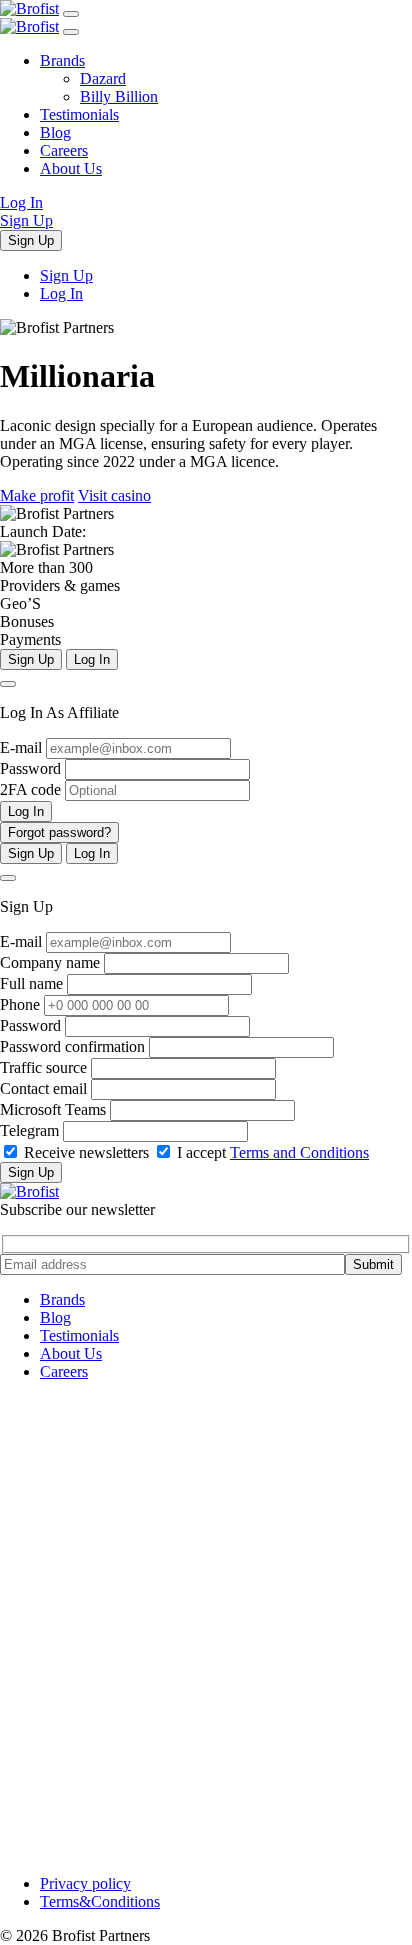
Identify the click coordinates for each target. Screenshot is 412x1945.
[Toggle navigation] (71, 14)
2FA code (30, 789)
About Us (71, 168)
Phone (20, 1004)
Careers (64, 150)
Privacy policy (85, 1883)
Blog (55, 132)
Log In (21, 202)
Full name (31, 983)
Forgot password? (59, 832)
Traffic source (43, 1067)
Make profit (37, 495)
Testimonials (79, 114)
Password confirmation (72, 1046)
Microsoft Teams (53, 1109)
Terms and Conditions (299, 1152)
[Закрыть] (71, 32)
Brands (62, 60)
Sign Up (26, 220)
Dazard (103, 78)
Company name (50, 962)
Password (30, 768)
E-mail (21, 747)
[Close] (8, 684)
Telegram (29, 1130)
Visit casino (114, 495)
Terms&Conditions (100, 1901)
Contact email (43, 1088)
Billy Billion (119, 96)
